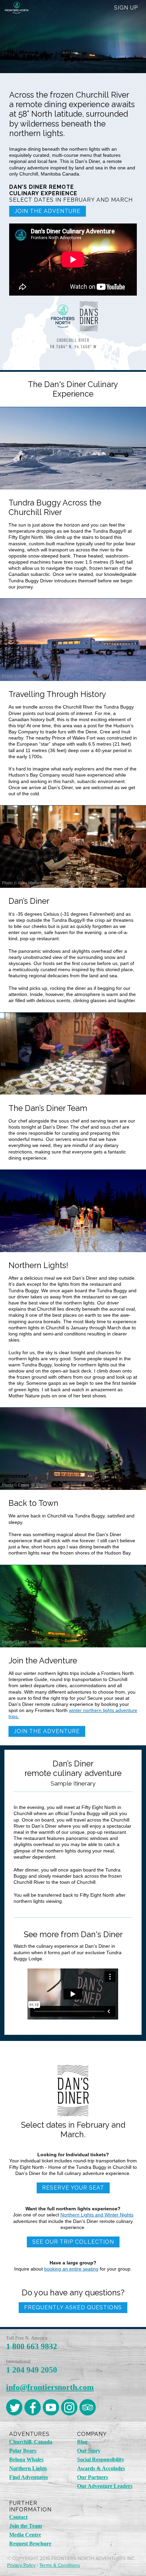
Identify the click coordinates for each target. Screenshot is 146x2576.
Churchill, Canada (31, 2442)
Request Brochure (30, 2544)
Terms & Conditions (60, 2565)
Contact (18, 2517)
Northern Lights (28, 2468)
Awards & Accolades (101, 2468)
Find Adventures (29, 2477)
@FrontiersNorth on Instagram (69, 2407)
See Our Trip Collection (73, 2242)
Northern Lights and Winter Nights (97, 2215)
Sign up (126, 8)
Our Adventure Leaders (105, 2486)
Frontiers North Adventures (17, 27)
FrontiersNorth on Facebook (33, 2407)
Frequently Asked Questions (73, 2307)
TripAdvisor (88, 2407)
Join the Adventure (48, 211)
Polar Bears (23, 2451)
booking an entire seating (71, 2269)
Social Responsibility (101, 2459)
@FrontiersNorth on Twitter (14, 2407)
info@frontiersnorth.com (50, 2387)
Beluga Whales (26, 2459)
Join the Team (25, 2526)
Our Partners (93, 2477)
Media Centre (25, 2535)
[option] (73, 503)
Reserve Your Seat (73, 2188)
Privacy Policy (21, 2565)
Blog (82, 2442)
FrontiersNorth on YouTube (51, 2407)
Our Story (89, 2451)
